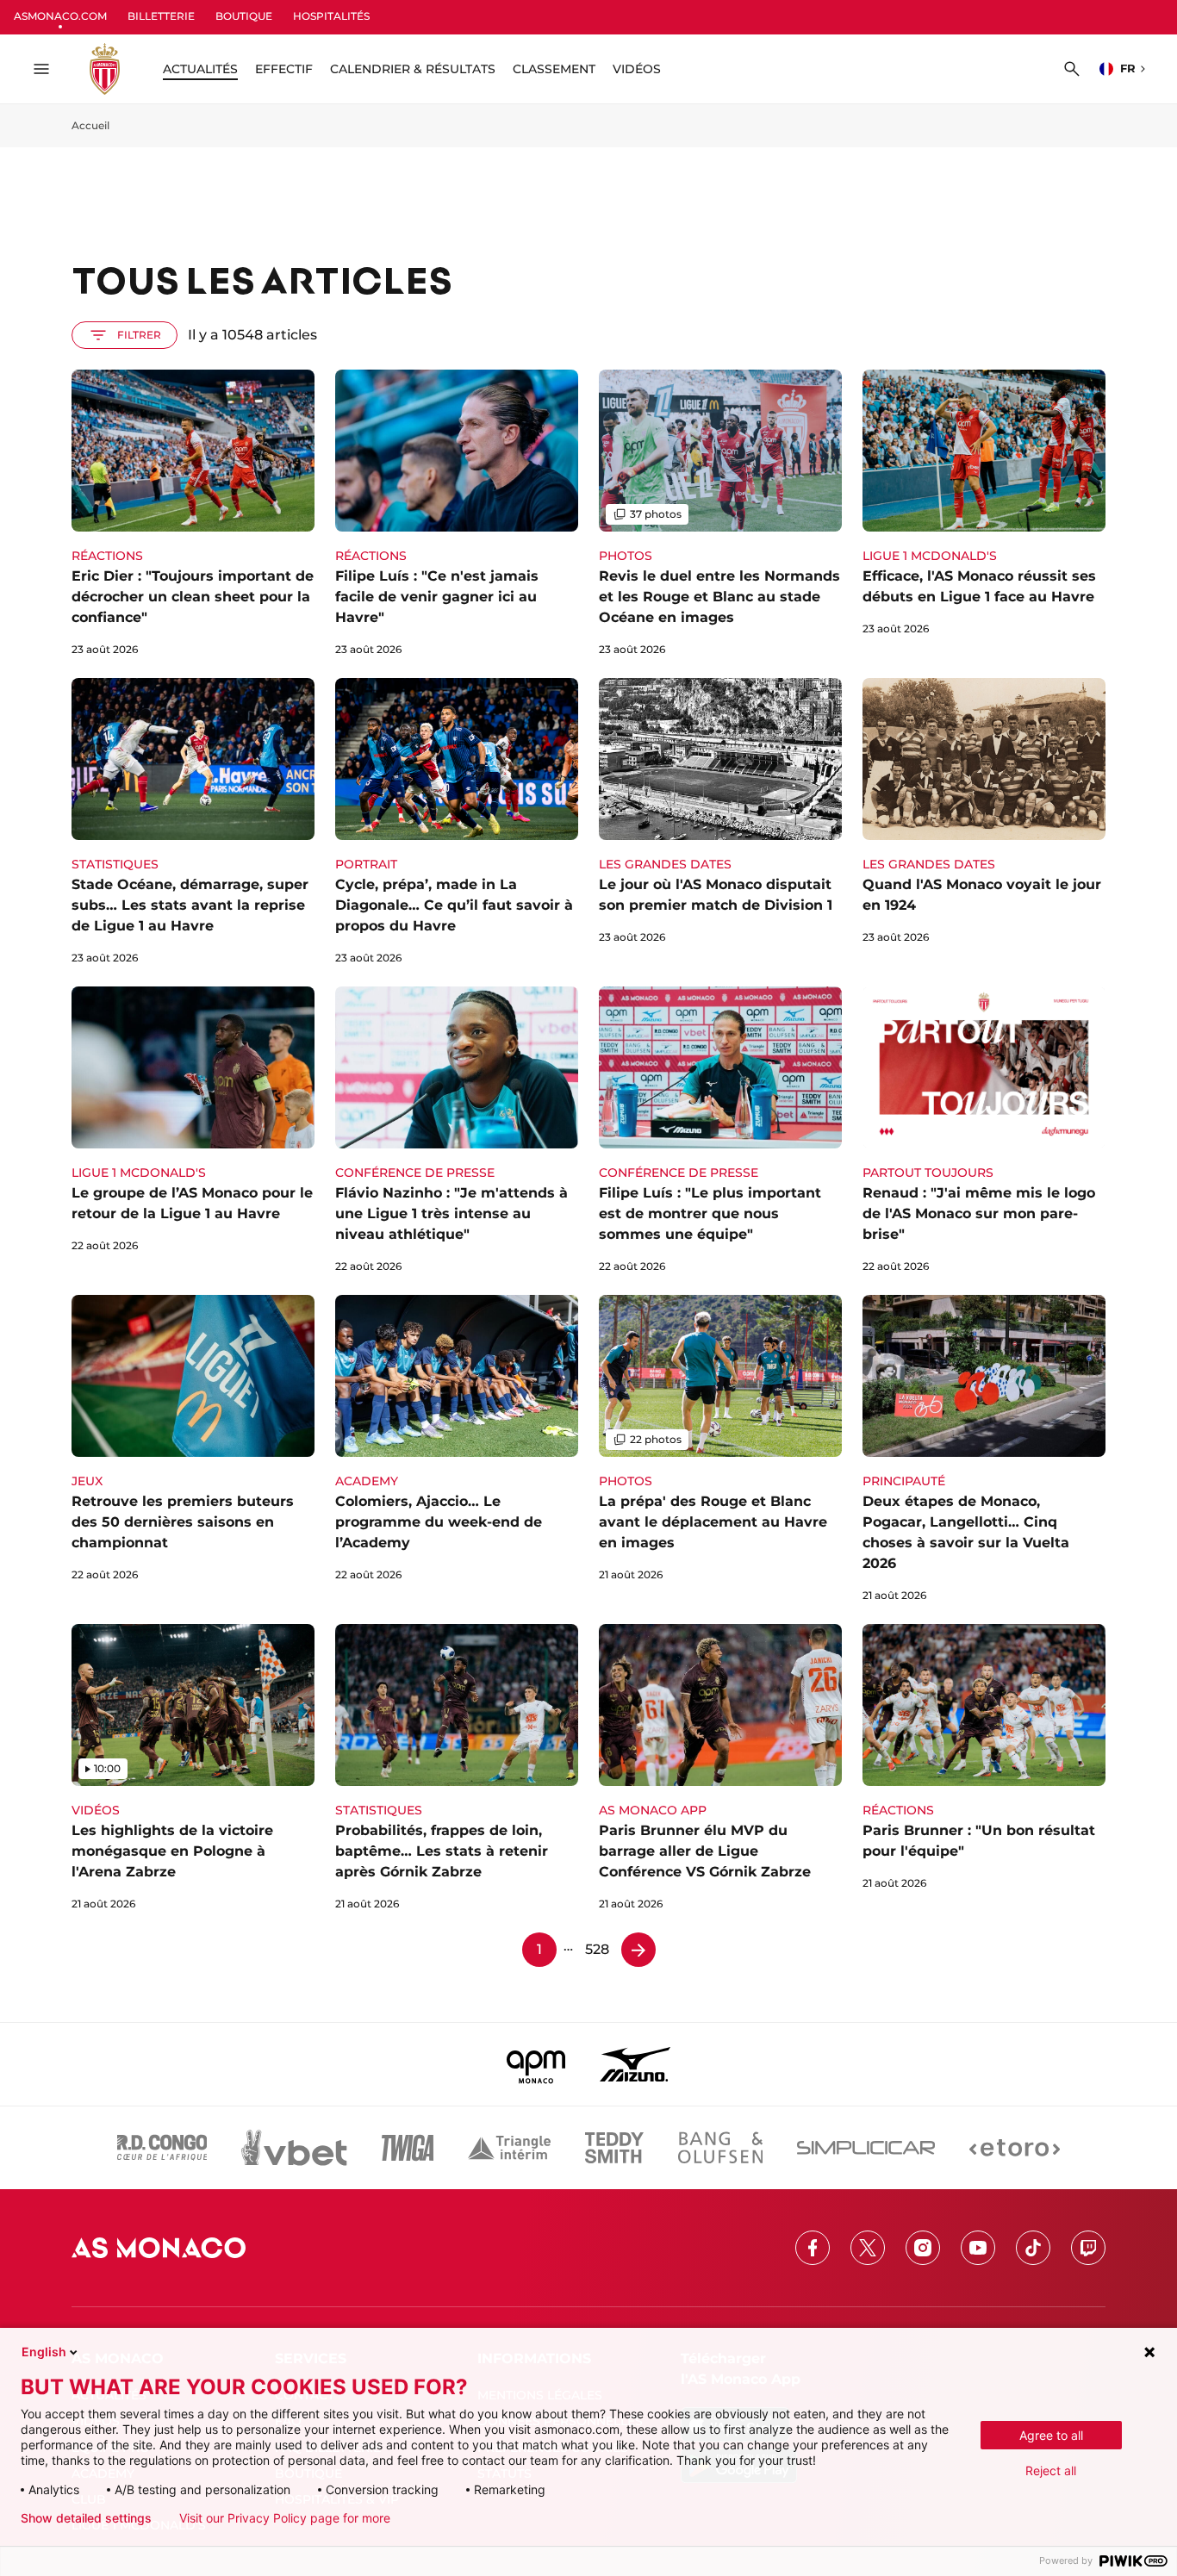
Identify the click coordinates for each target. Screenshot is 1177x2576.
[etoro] (1015, 2148)
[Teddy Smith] (614, 2148)
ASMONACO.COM (60, 16)
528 (597, 1949)
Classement (554, 69)
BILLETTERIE (161, 16)
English (44, 2352)
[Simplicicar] (866, 2148)
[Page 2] (638, 1950)
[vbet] (294, 2148)
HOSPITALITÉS (331, 16)
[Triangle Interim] (509, 2148)
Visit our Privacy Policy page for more (285, 2518)
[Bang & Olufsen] (720, 2148)
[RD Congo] (162, 2148)
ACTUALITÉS (200, 69)
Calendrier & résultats (413, 69)
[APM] (536, 2064)
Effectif (284, 69)
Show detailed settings (86, 2518)
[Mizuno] (635, 2064)
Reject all (1051, 2470)
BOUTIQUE (244, 16)
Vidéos (637, 69)
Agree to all (1051, 2435)
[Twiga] (408, 2148)
